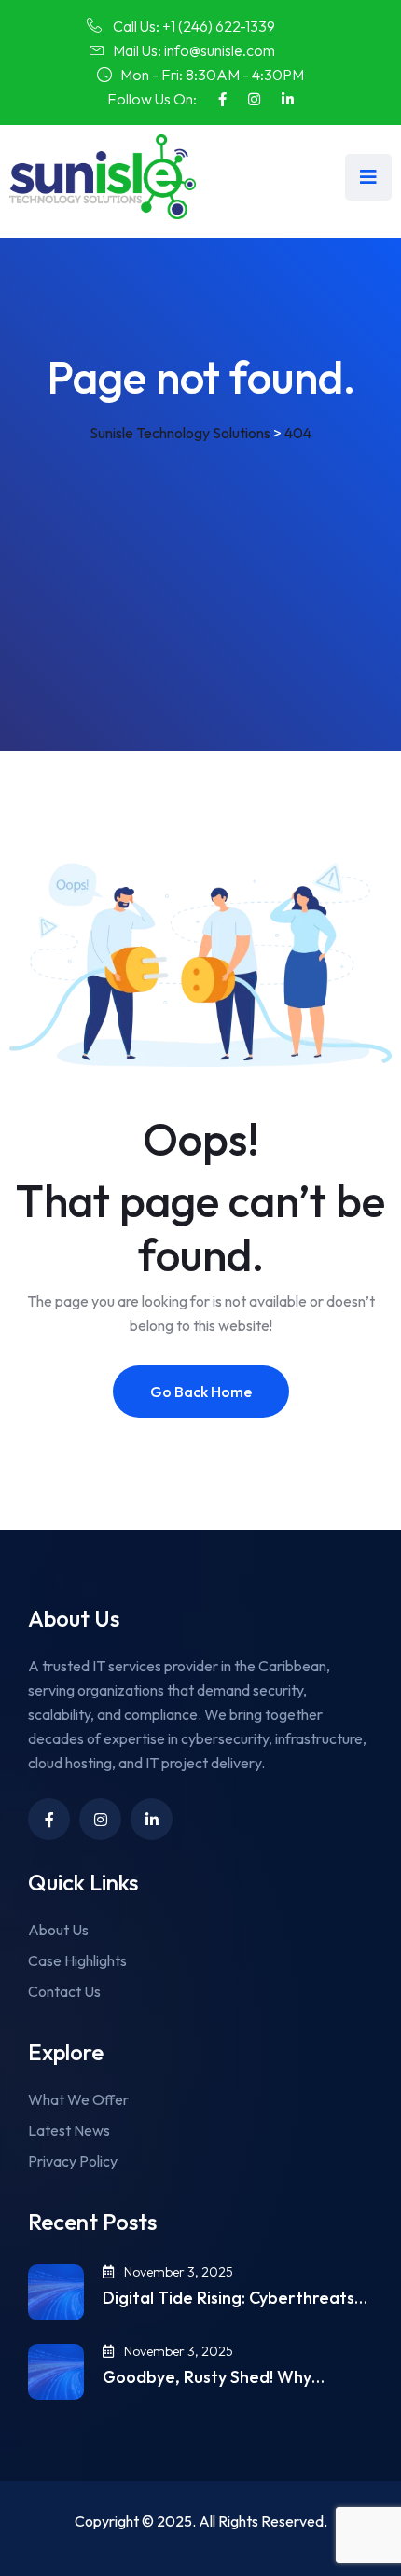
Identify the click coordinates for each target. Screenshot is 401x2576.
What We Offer (78, 2099)
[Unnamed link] (288, 99)
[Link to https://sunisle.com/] (103, 177)
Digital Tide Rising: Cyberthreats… (235, 2298)
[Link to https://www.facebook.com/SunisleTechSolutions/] (222, 99)
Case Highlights (77, 1960)
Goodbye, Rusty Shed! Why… (214, 2377)
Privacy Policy (73, 2161)
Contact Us (64, 1991)
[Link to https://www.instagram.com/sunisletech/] (254, 99)
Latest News (69, 2130)
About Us (58, 1930)
